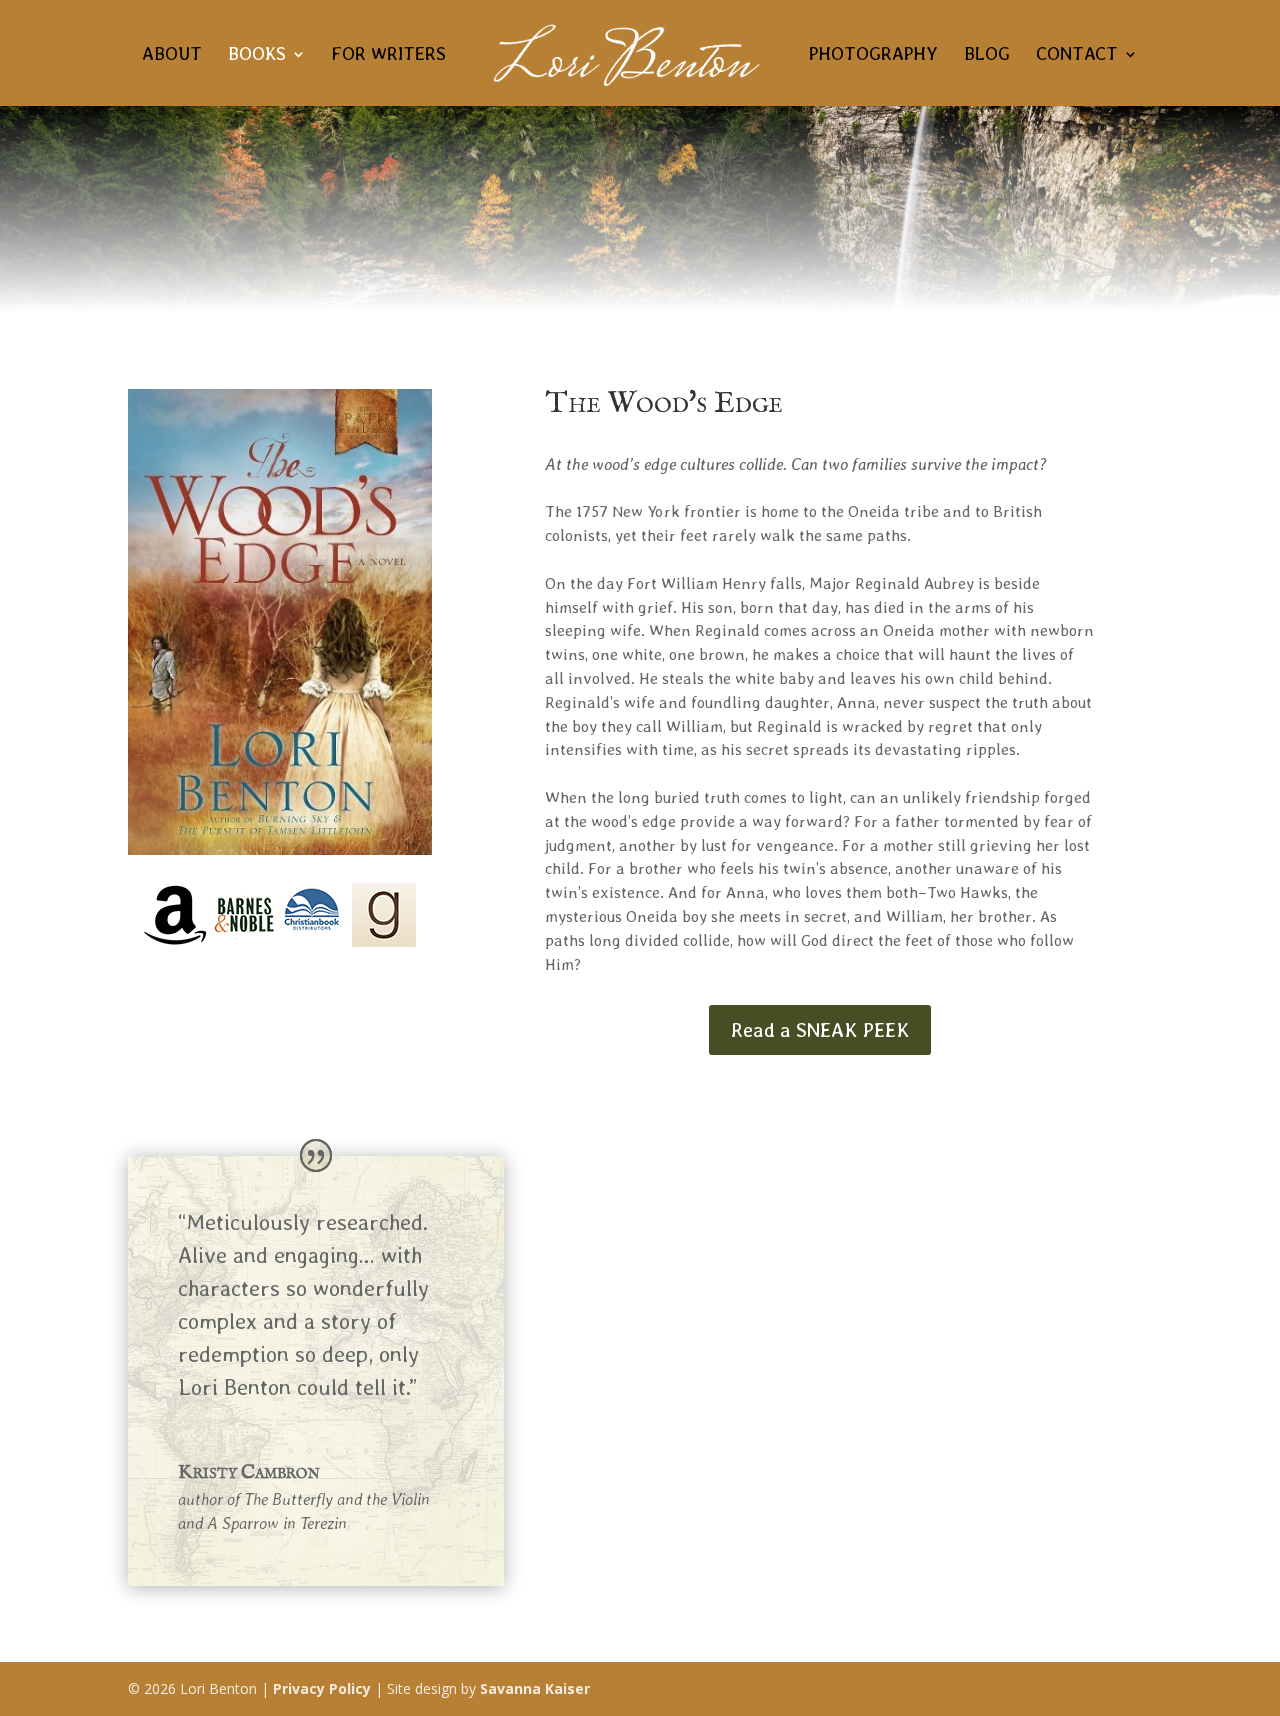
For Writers (389, 55)
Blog (987, 55)
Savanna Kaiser (535, 1688)
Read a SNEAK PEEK (820, 1030)
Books (257, 55)
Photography (873, 55)
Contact (1077, 55)
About (172, 55)
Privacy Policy (322, 1688)
